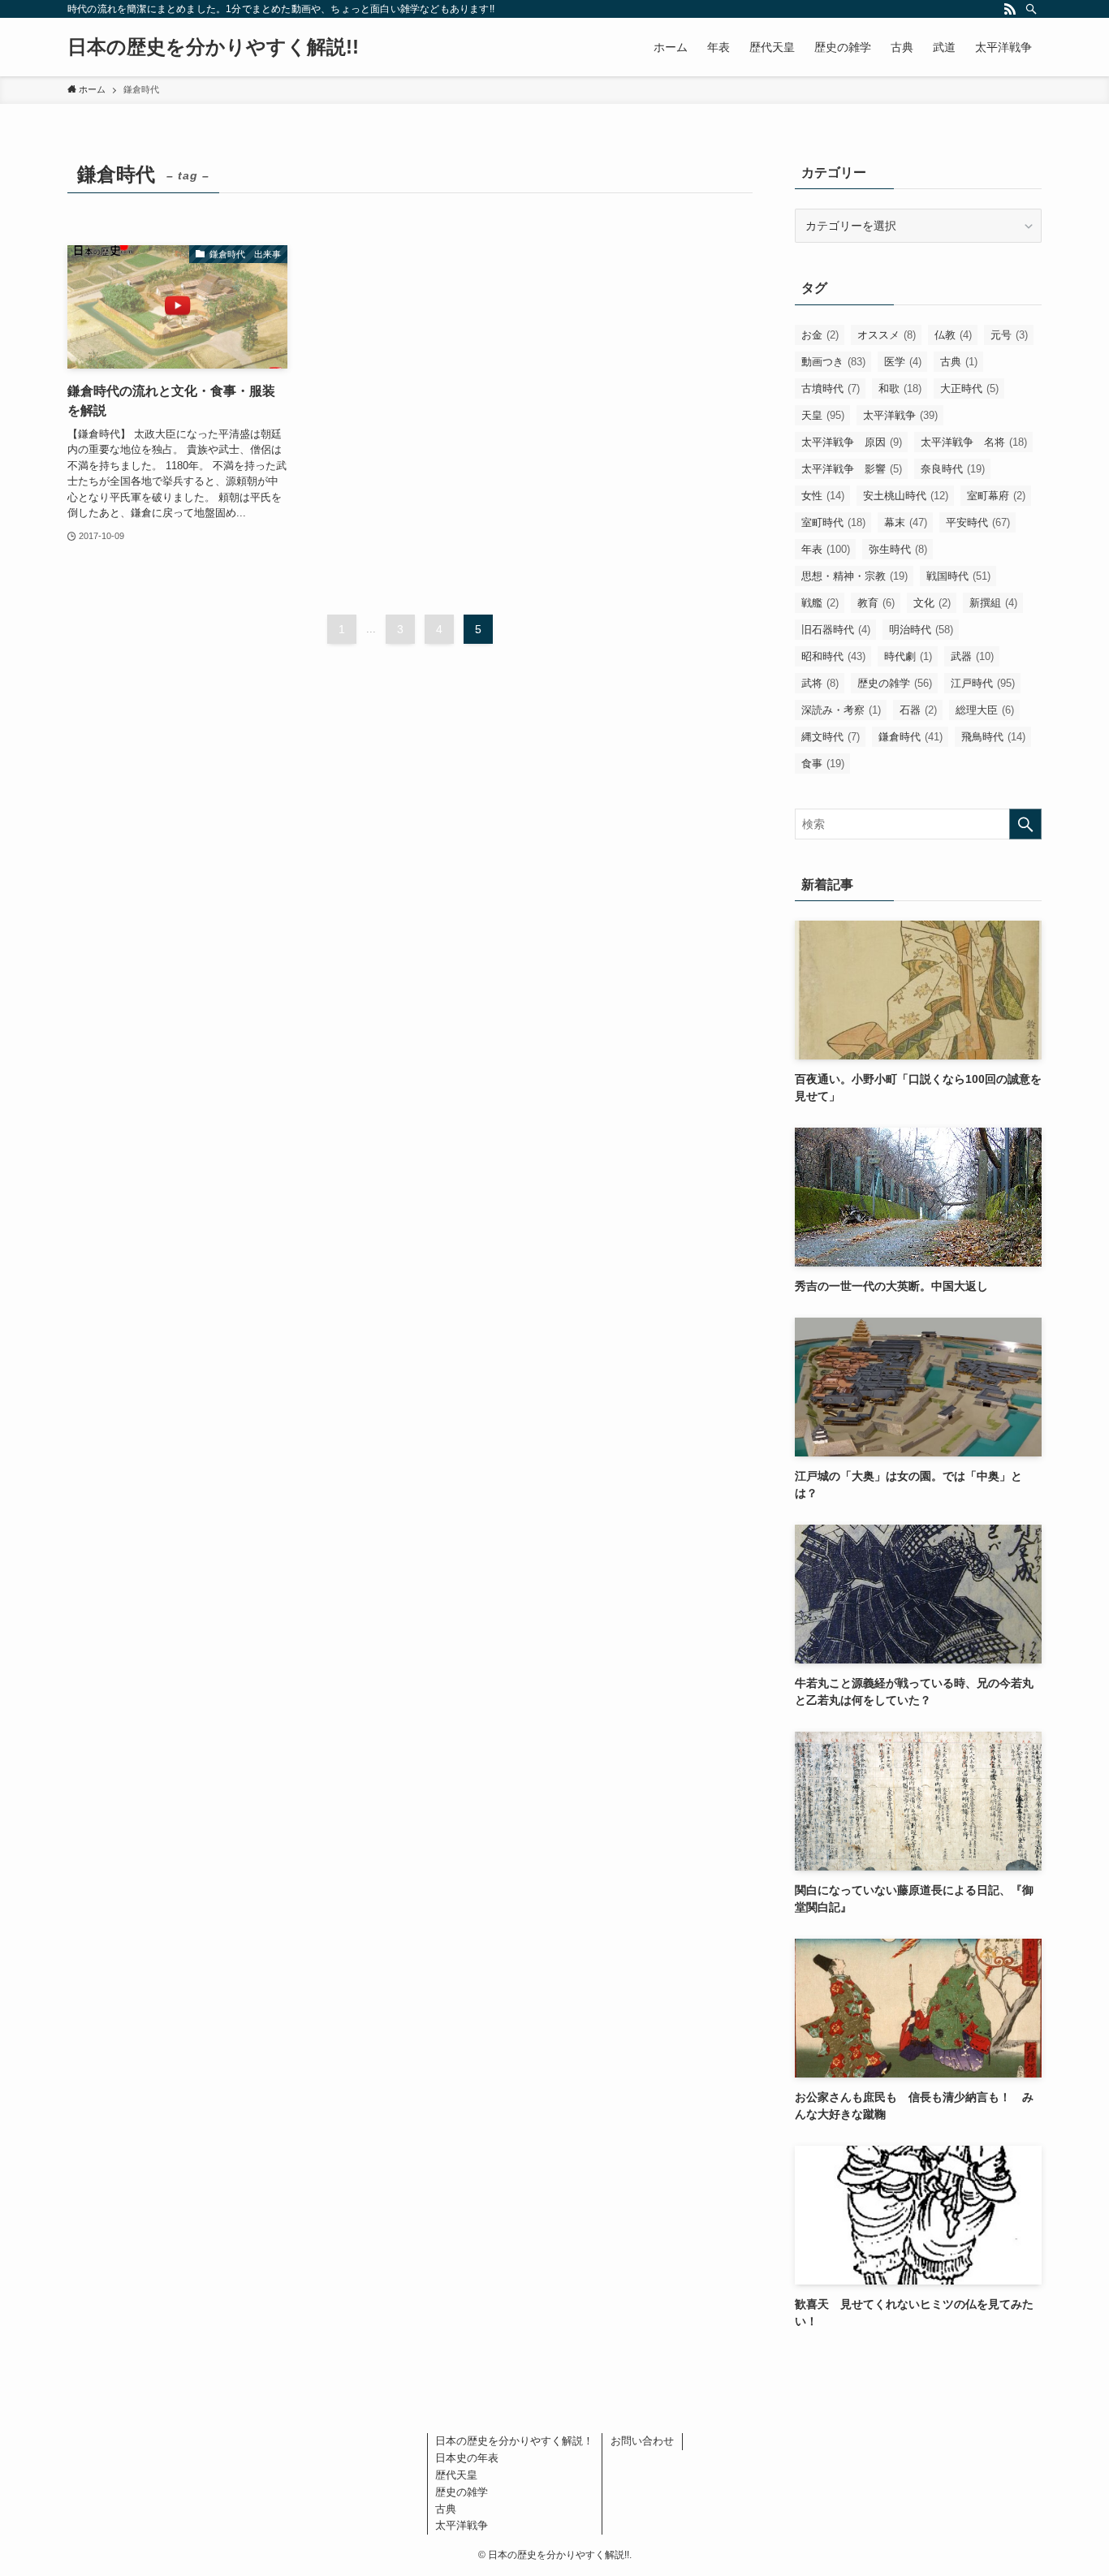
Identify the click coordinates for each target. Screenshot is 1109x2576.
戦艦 (820, 603)
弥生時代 (898, 549)
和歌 (900, 388)
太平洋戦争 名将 (974, 442)
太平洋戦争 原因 (852, 442)
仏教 (953, 335)
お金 (820, 335)
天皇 (823, 415)
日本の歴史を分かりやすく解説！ (514, 2441)
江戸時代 (983, 683)
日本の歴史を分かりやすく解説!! (213, 47)
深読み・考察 (841, 710)
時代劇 (908, 656)
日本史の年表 (467, 2458)
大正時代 (969, 388)
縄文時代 (831, 737)
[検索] (1031, 9)
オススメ (887, 335)
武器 (972, 656)
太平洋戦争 (900, 415)
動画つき (833, 362)
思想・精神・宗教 (854, 576)
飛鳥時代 (993, 737)
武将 (820, 683)
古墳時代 (831, 388)
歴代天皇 (456, 2475)
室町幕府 (996, 496)
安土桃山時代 (906, 496)
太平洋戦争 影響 (852, 469)
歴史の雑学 (895, 683)
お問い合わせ (642, 2441)
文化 (932, 603)
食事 (823, 764)
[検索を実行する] (1025, 824)
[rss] (1010, 9)
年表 (826, 549)
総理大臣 (985, 710)
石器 (918, 710)
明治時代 (921, 630)
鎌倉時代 (911, 737)
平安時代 (978, 522)
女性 (823, 496)
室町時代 (833, 522)
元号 (1009, 335)
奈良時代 (953, 469)
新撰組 (993, 603)
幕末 (906, 522)
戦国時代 (958, 576)
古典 (959, 362)
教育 (876, 603)
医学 (903, 362)
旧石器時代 (836, 630)
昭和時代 (833, 656)
